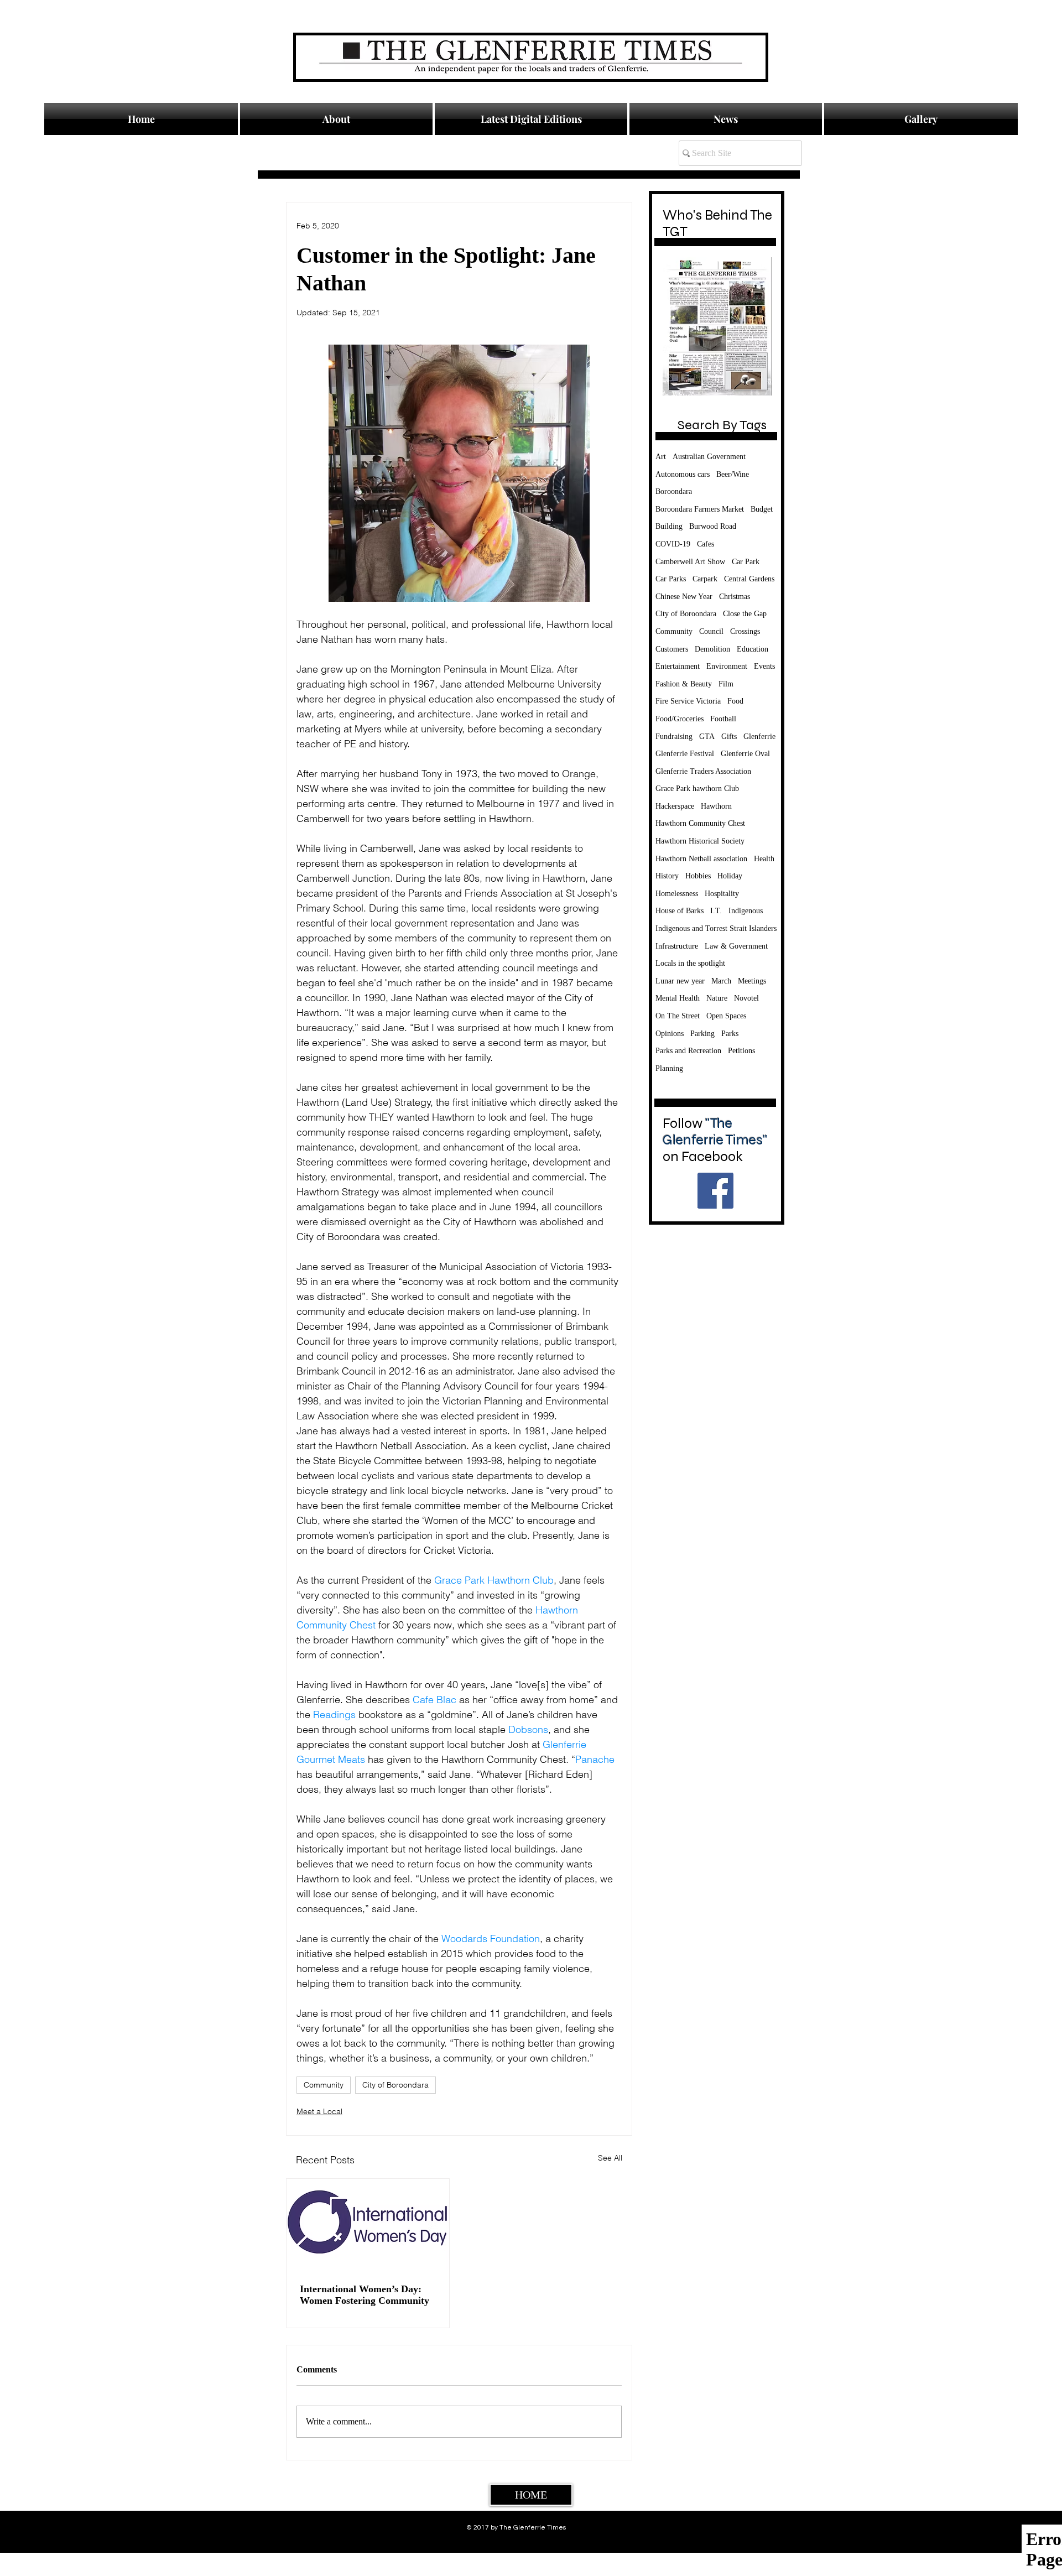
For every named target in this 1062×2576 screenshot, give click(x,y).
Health (764, 859)
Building (669, 526)
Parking (702, 1034)
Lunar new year (680, 981)
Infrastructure (677, 946)
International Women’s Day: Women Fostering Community (365, 2295)
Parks (730, 1034)
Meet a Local (319, 2111)
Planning (669, 1068)
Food (735, 701)
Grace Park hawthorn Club (697, 789)
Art (661, 457)
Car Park (746, 562)
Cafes (706, 544)
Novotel (746, 998)
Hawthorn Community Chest (700, 823)
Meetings (752, 981)
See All (610, 2158)
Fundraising (674, 737)
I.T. (716, 911)
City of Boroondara (395, 2085)
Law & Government (736, 946)
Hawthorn (716, 806)
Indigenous (746, 911)
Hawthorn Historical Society (700, 841)
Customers (672, 649)
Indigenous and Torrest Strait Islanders (716, 928)
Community (324, 2085)
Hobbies (698, 876)
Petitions (741, 1051)
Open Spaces (726, 1016)
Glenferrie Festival (685, 754)
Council (711, 631)
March (721, 981)
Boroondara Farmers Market (700, 509)
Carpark (705, 579)
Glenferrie (759, 737)
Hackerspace (675, 806)
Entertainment (678, 666)
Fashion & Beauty (684, 684)
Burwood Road (713, 526)
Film (726, 684)
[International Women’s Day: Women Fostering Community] (368, 2224)
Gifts (729, 737)
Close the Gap (745, 614)
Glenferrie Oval (745, 754)
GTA (707, 737)
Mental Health (678, 998)
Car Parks (671, 579)
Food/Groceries (680, 719)
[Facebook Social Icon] (715, 1191)
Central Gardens (749, 579)
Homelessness (677, 894)
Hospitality (722, 894)
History (667, 876)
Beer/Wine (733, 474)
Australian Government (709, 457)
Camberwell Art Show (690, 562)
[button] (726, 119)
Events (764, 666)
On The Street (678, 1016)
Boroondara (674, 491)
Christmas (735, 597)
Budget (762, 509)
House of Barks (680, 911)
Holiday (730, 876)
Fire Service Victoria (688, 701)
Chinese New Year (684, 597)
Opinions (670, 1034)
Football (723, 719)
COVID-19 (673, 544)
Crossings (745, 631)
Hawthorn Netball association (701, 859)
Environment (727, 666)
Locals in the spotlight (690, 963)
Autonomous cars (683, 474)
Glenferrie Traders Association (703, 771)
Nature (717, 998)
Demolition (712, 649)
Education (753, 649)
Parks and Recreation (688, 1051)
